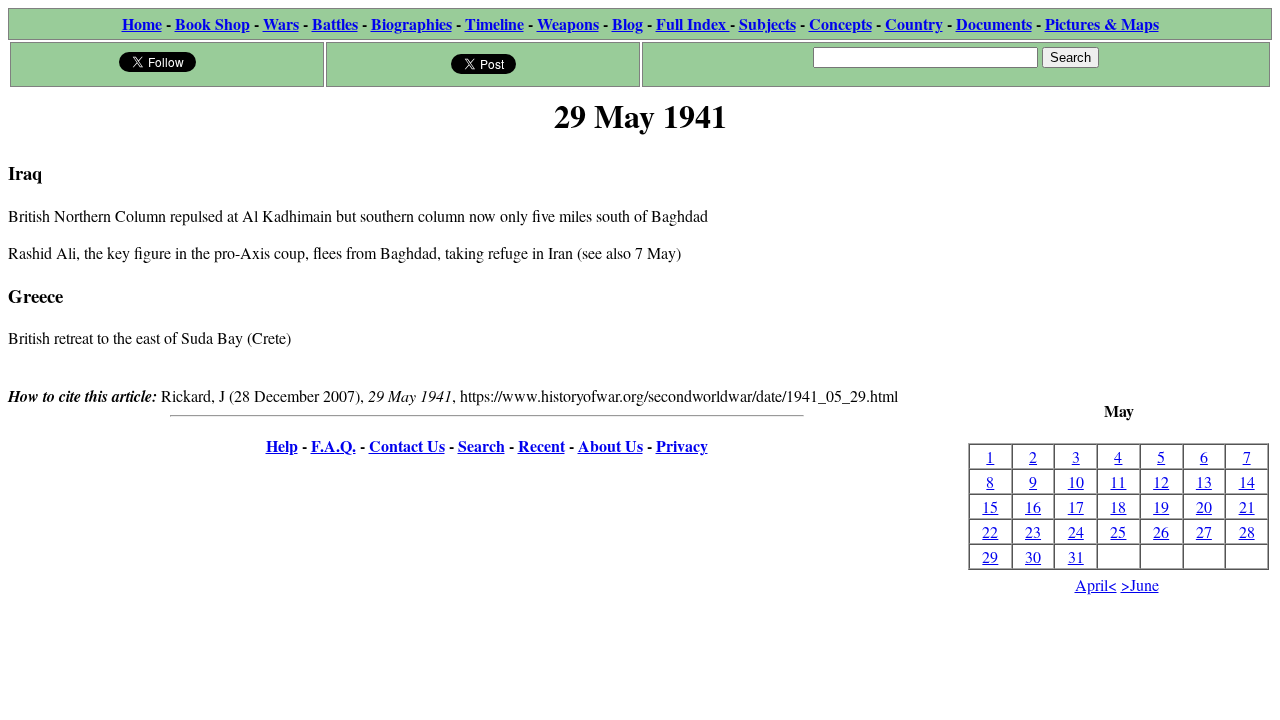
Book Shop (212, 23)
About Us (610, 445)
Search (481, 445)
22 (990, 531)
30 (1033, 556)
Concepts (840, 23)
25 (1118, 531)
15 (990, 506)
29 (990, 556)
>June (1140, 584)
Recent (541, 445)
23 (1033, 531)
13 (1204, 481)
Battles (335, 23)
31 (1076, 556)
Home (142, 23)
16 (1033, 506)
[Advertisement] (1118, 270)
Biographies (411, 23)
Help (282, 445)
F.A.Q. (333, 445)
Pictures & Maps (1102, 23)
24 (1076, 531)
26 (1161, 531)
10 (1076, 481)
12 (1161, 481)
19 (1161, 506)
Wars (281, 23)
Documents (994, 23)
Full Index (693, 23)
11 (1118, 481)
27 (1204, 531)
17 (1076, 506)
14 (1247, 481)
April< (1096, 584)
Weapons (568, 23)
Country (914, 23)
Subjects (767, 23)
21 (1247, 506)
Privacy (682, 445)
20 (1204, 506)
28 (1247, 531)
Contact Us (407, 445)
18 (1118, 506)
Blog (627, 23)
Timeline (494, 23)
